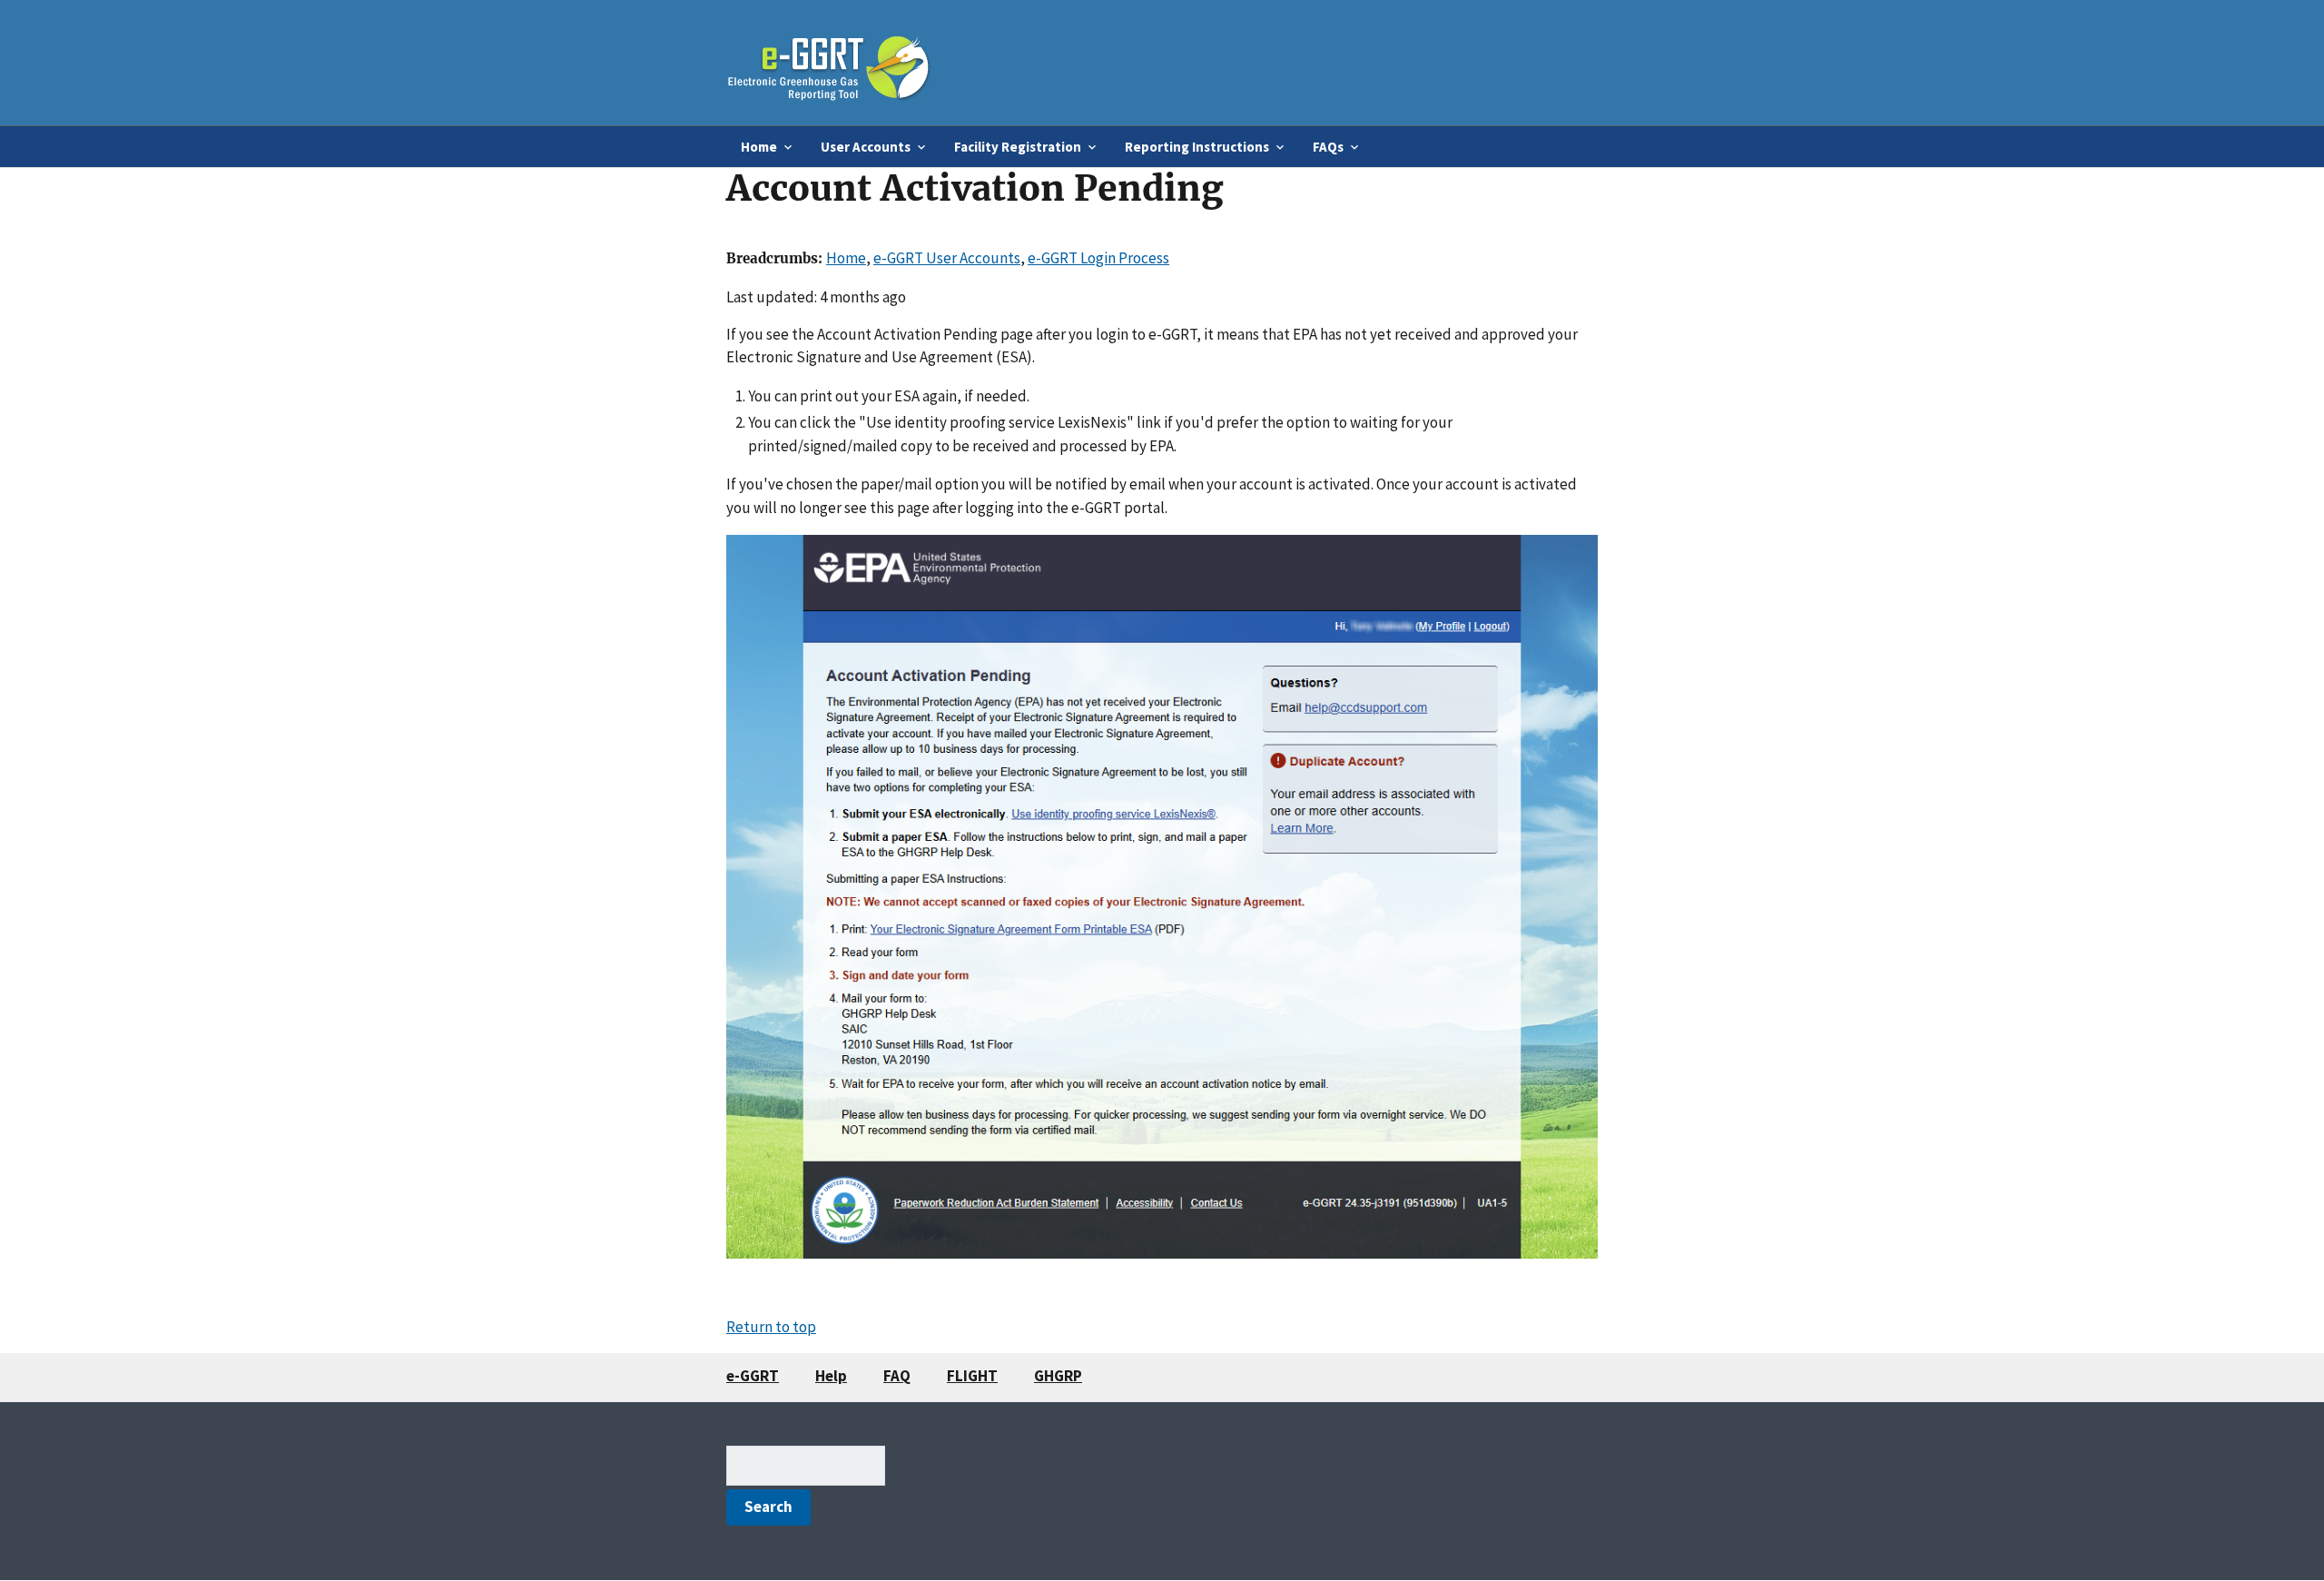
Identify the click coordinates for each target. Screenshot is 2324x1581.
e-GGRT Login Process (1098, 258)
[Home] (829, 62)
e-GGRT (753, 1376)
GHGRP (1058, 1376)
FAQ (897, 1376)
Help (831, 1376)
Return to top (771, 1327)
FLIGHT (972, 1376)
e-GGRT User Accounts (947, 258)
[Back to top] (2274, 1531)
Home (846, 258)
